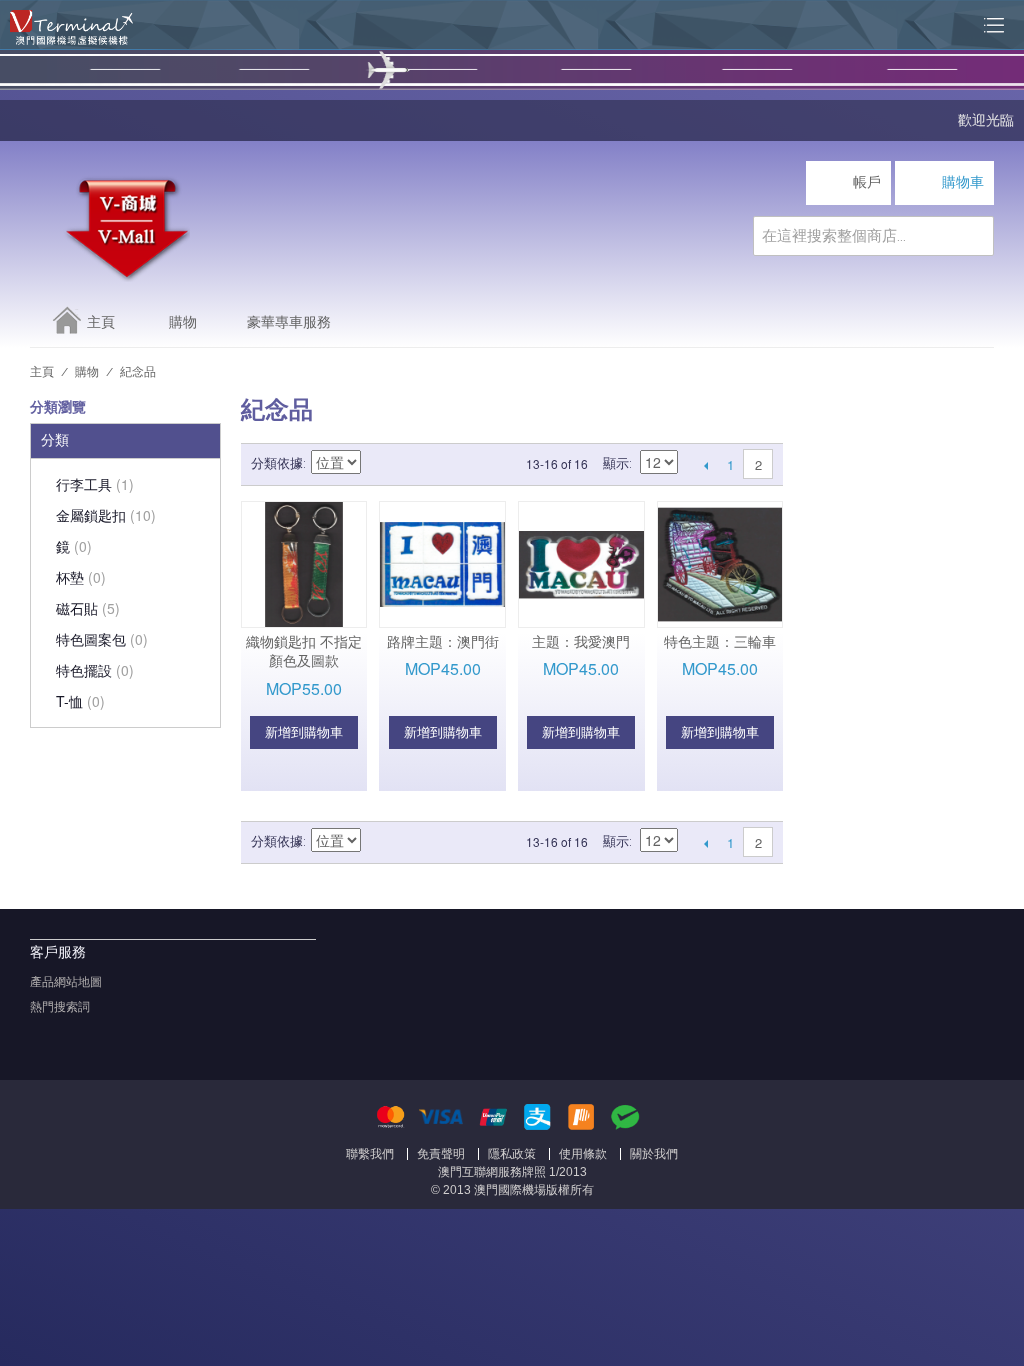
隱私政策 (512, 1154)
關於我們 (654, 1154)
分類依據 (277, 463)
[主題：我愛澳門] (581, 564)
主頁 (101, 322)
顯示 (616, 463)
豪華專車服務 (289, 322)
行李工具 (95, 484)
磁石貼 (88, 608)
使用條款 (583, 1154)
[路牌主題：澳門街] (442, 564)
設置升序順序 (379, 464)
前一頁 (705, 465)
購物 (183, 322)
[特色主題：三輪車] (720, 564)
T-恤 (80, 701)
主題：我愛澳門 (581, 642)
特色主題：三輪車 (720, 642)
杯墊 (81, 577)
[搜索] (974, 236)
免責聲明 (441, 1154)
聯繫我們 (370, 1154)
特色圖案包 (102, 639)
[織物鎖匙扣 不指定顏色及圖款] (304, 564)
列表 (449, 464)
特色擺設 (95, 670)
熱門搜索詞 (60, 1007)
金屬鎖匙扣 (106, 515)
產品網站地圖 (66, 982)
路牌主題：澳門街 (443, 642)
